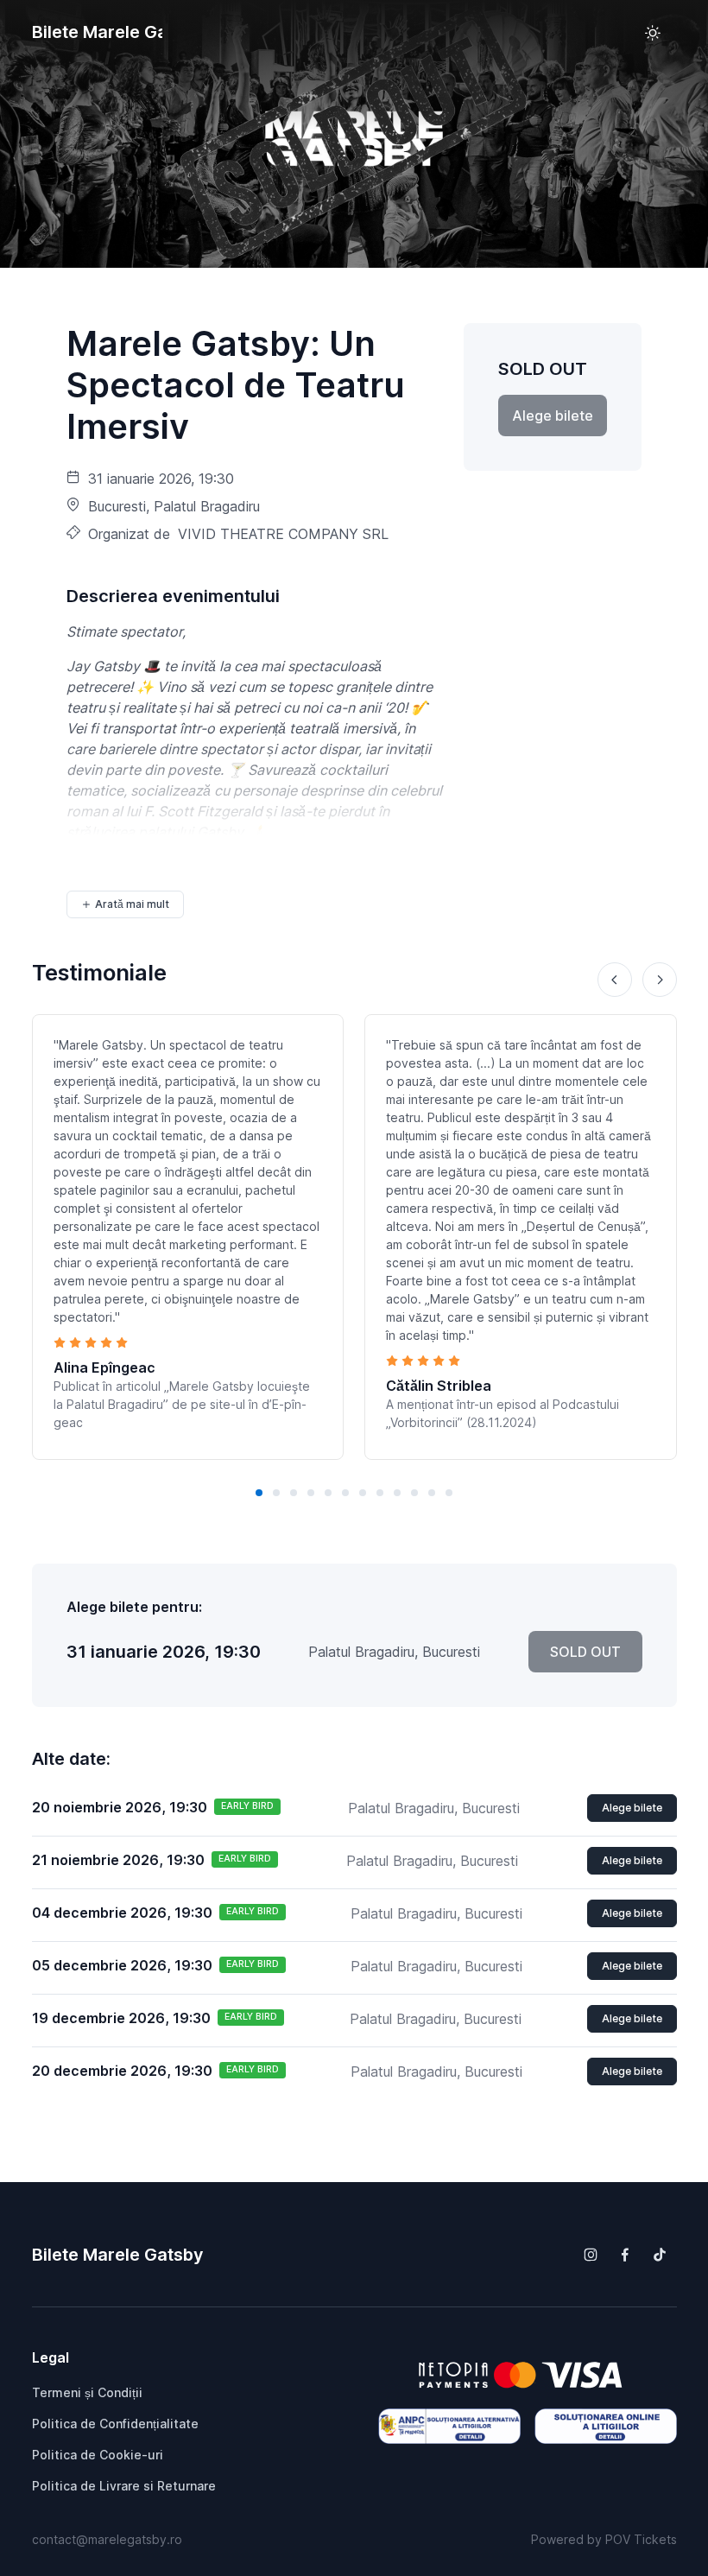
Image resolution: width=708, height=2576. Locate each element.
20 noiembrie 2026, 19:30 (120, 1807)
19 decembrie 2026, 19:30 (121, 2018)
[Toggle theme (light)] (653, 33)
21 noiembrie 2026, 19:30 (118, 1860)
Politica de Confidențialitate (115, 2424)
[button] (259, 1493)
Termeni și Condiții (87, 2392)
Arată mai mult (132, 904)
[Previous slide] (615, 980)
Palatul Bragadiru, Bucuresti (434, 1808)
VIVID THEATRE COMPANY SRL (283, 534)
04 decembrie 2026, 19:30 (122, 1913)
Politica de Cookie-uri (98, 2455)
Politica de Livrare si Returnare (124, 2486)
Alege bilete (632, 1808)
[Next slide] (660, 980)
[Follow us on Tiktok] (660, 2255)
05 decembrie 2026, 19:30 (122, 1965)
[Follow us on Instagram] (591, 2255)
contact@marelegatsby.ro (107, 2539)
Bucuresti (117, 506)
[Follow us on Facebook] (625, 2255)
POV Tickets (641, 2539)
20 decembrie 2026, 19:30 (122, 2071)
